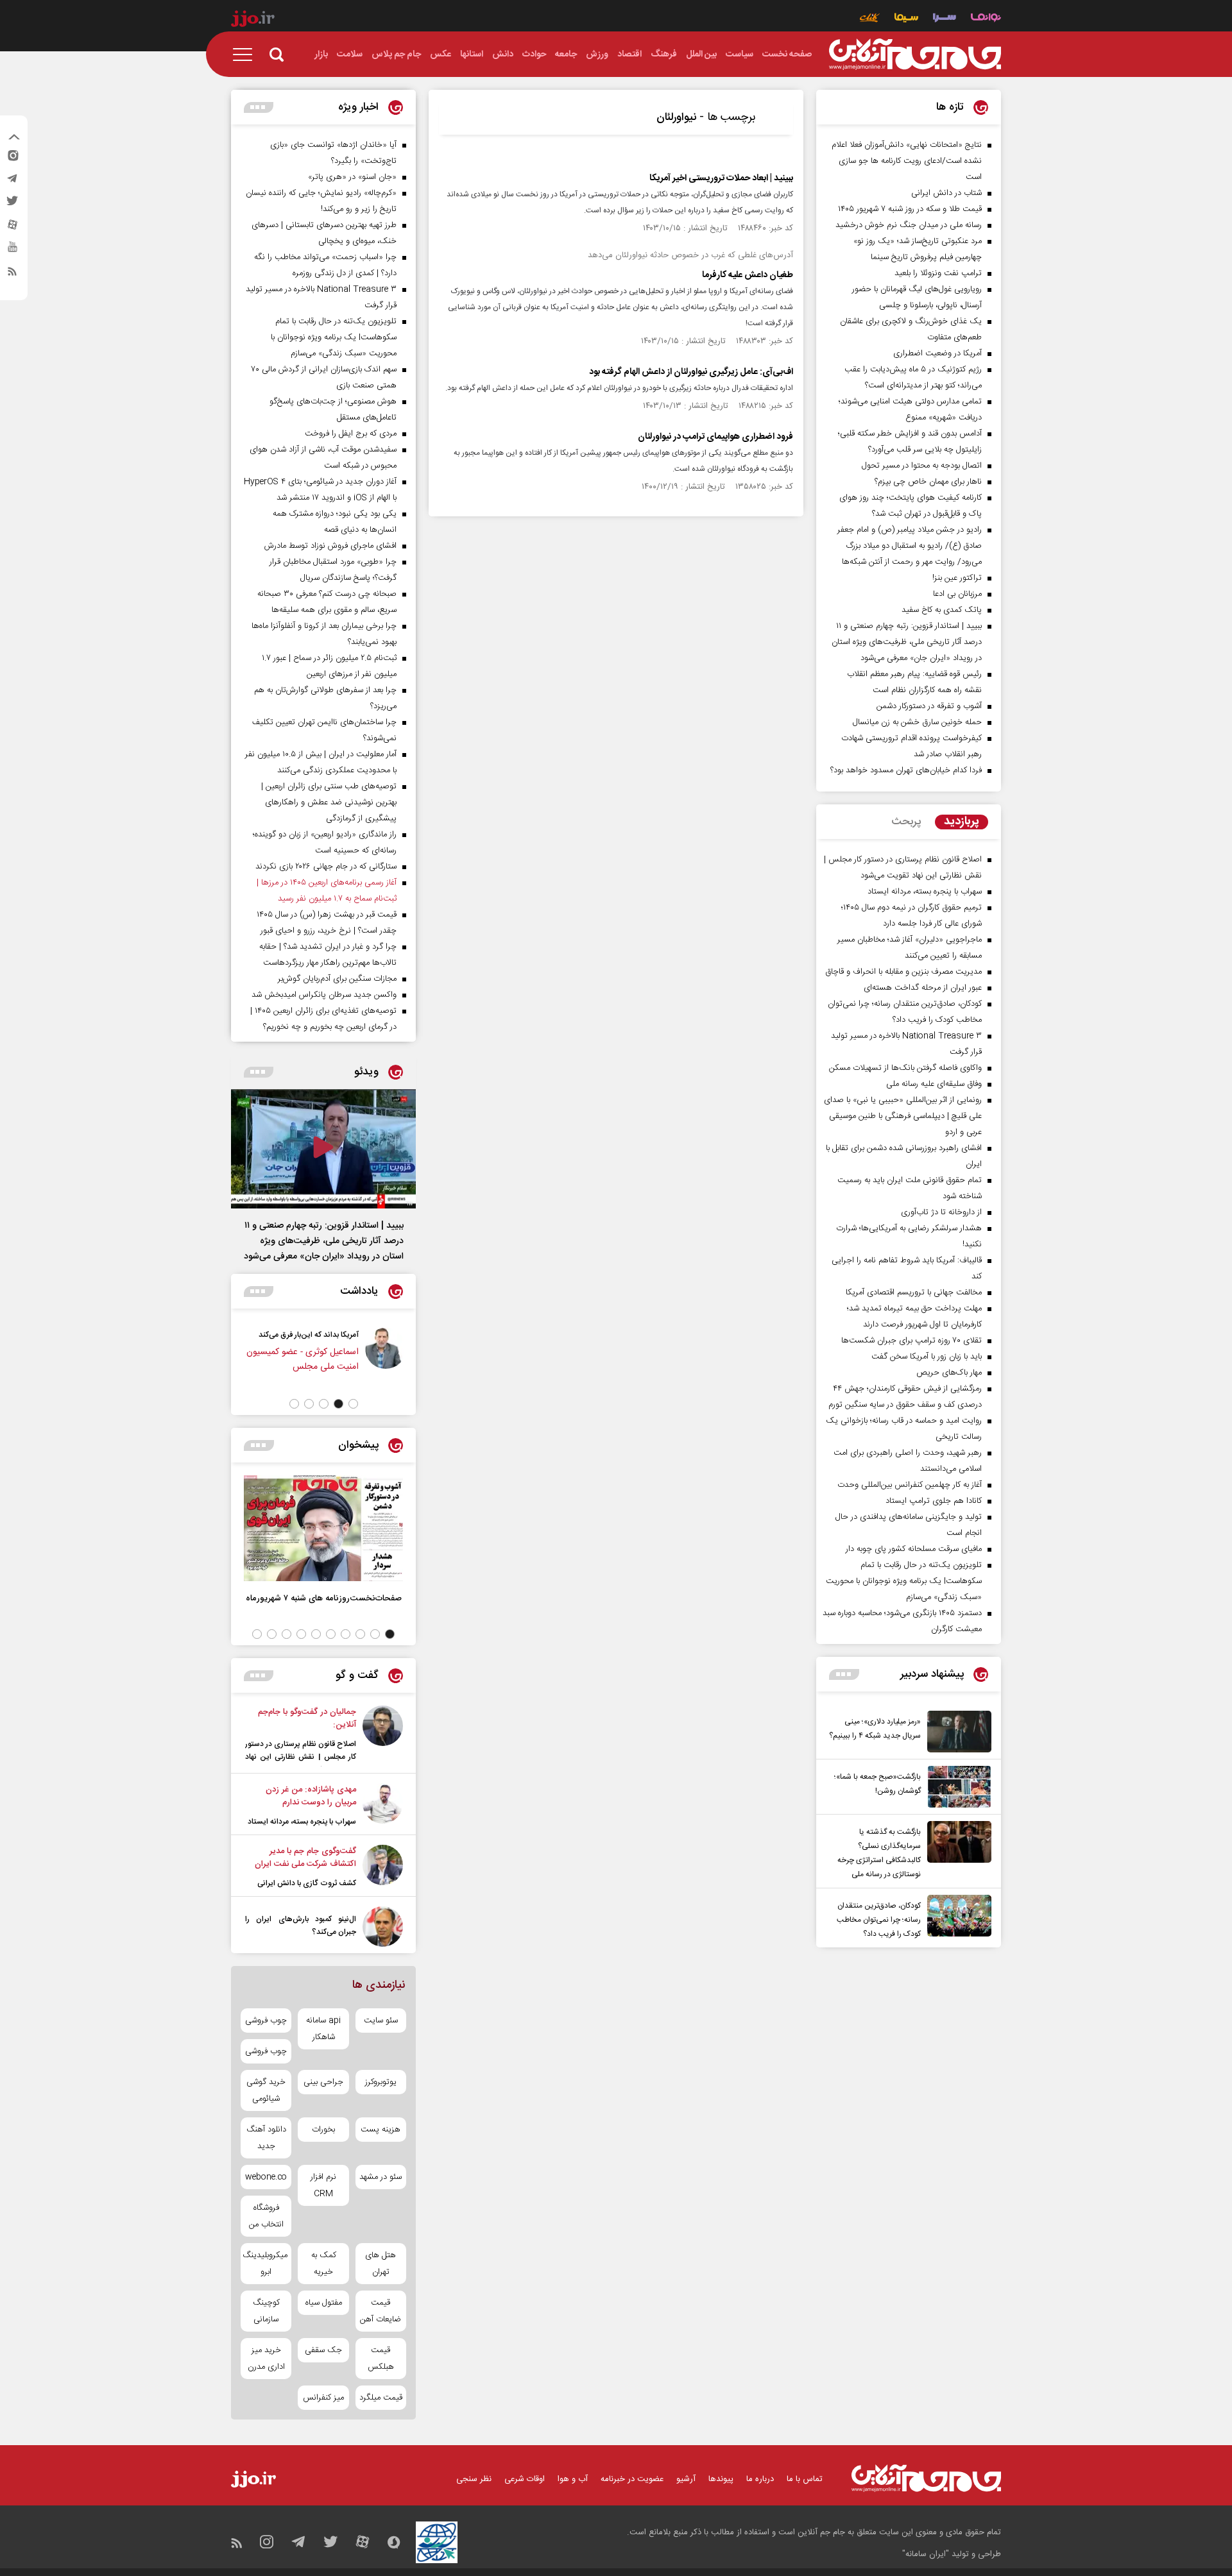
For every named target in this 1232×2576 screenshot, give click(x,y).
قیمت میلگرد (381, 2398)
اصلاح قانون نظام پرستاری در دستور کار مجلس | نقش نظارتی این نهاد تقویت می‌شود (301, 1757)
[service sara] (945, 19)
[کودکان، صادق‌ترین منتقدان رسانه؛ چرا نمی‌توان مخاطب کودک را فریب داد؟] (956, 1918)
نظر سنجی (474, 2479)
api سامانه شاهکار (323, 2029)
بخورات (323, 2130)
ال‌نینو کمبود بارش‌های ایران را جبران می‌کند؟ (301, 1926)
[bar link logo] (253, 21)
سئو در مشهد (381, 2177)
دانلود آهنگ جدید (266, 2138)
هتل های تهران (381, 2264)
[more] (844, 1674)
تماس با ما (805, 2479)
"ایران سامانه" (926, 2554)
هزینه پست (381, 2130)
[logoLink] (915, 55)
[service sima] (906, 19)
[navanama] (986, 19)
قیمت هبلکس (381, 2359)
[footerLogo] (926, 2478)
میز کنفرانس (323, 2398)
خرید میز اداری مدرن (266, 2359)
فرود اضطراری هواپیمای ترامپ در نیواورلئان (715, 437)
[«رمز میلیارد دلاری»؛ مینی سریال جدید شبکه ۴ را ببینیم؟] (956, 1732)
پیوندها (721, 2479)
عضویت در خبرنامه (632, 2479)
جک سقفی (323, 2350)
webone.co (266, 2177)
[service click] (870, 19)
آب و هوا (573, 2479)
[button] (353, 1404)
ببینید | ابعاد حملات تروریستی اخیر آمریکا (721, 178)
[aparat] (12, 228)
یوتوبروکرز (381, 2082)
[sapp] (12, 251)
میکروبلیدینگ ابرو (266, 2264)
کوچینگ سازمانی (266, 2311)
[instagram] (12, 158)
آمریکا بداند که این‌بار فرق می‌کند (309, 1335)
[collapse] (14, 139)
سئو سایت (381, 2021)
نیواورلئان (676, 117)
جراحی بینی (323, 2082)
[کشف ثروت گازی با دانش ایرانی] (383, 1867)
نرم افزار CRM (323, 2185)
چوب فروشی (266, 2021)
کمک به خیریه (324, 2264)
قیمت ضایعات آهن (381, 2311)
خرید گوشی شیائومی (266, 2090)
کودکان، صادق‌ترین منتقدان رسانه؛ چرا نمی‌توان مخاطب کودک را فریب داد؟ (879, 1920)
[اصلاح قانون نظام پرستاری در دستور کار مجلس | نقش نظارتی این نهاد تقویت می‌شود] (383, 1736)
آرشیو (686, 2479)
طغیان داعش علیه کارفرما (748, 275)
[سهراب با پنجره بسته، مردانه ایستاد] (383, 1806)
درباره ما (760, 2479)
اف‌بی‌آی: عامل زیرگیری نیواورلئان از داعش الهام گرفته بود (691, 372)
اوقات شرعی (525, 2479)
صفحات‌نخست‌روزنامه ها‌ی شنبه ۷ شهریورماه (324, 1598)
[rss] (12, 274)
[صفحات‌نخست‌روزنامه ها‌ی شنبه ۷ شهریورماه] (323, 1528)
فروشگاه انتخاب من (266, 2216)
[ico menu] (246, 55)
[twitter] (12, 205)
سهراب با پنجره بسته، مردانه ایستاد (302, 1822)
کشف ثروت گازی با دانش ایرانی (307, 1883)
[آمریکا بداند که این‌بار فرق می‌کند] (386, 1357)
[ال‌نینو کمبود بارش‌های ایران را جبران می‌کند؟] (383, 1927)
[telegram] (12, 182)
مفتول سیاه (324, 2303)
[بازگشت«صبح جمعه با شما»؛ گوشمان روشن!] (956, 1787)
